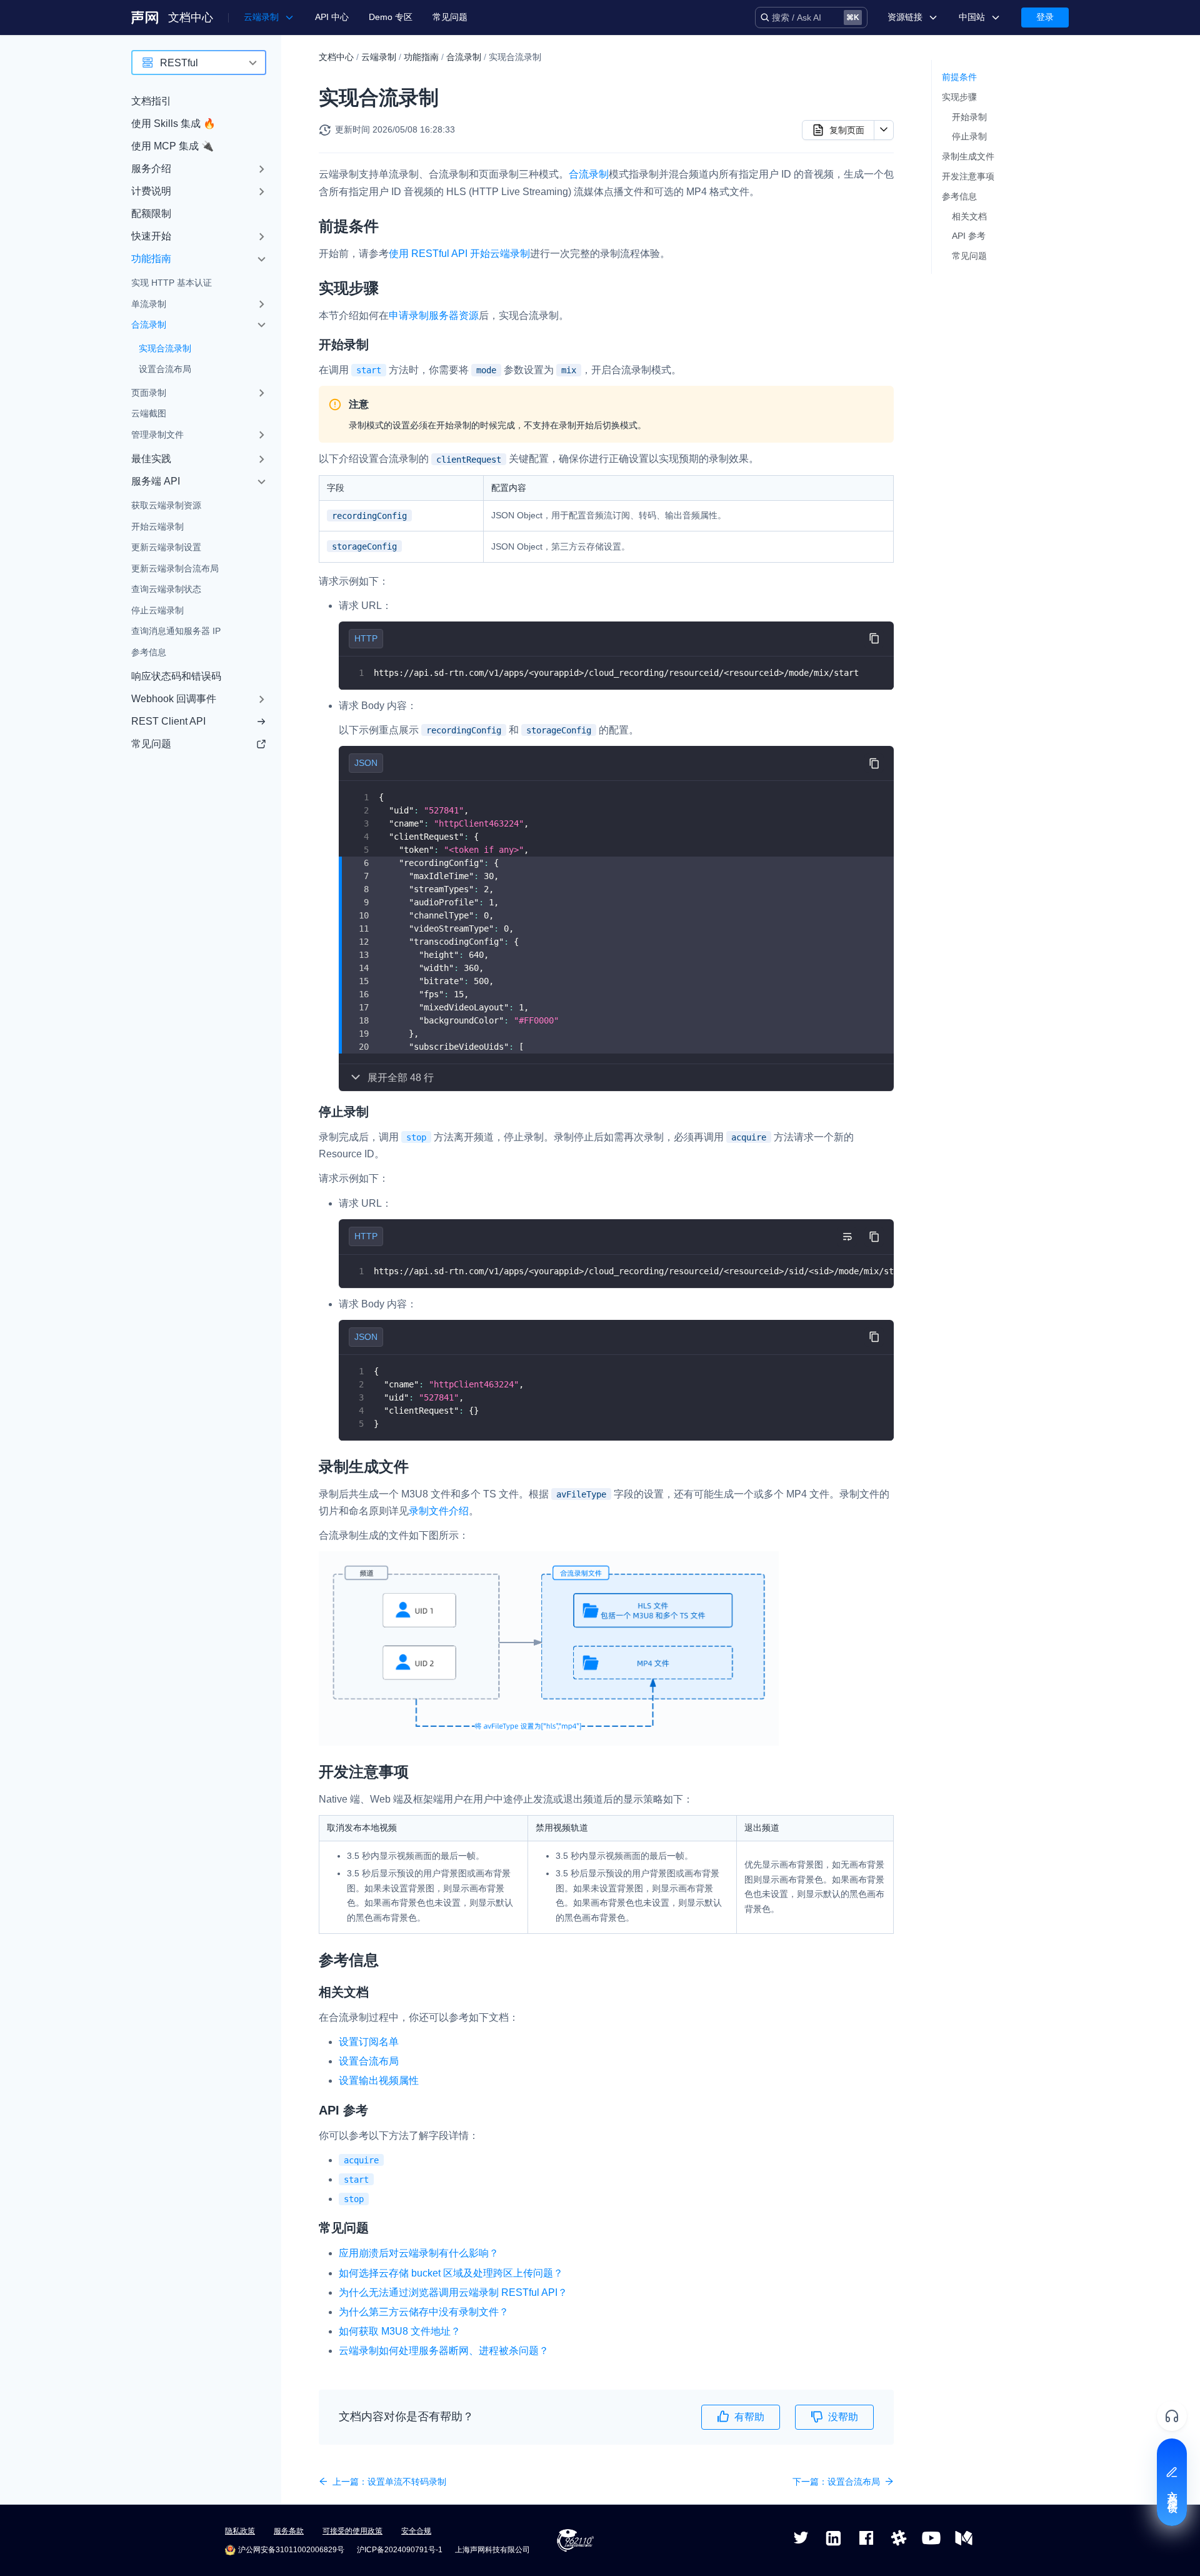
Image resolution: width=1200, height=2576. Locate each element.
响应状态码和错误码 (176, 676)
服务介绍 (151, 169)
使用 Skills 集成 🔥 (173, 123)
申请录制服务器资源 (434, 315)
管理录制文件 (157, 435)
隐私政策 (240, 2531)
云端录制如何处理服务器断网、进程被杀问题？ (444, 2351)
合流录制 (149, 325)
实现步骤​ (959, 97)
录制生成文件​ (968, 156)
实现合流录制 (165, 348)
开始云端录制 (157, 526)
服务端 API (156, 481)
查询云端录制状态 (166, 589)
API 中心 (332, 17)
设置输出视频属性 (379, 2080)
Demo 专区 (391, 17)
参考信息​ (959, 196)
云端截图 (149, 413)
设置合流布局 (165, 369)
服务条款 (289, 2531)
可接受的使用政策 (352, 2531)
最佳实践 (151, 459)
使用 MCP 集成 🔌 (172, 146)
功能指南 (151, 259)
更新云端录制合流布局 (175, 568)
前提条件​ (959, 77)
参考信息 (149, 652)
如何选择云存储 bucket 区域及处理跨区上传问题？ (451, 2273)
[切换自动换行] (847, 1237)
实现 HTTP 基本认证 (172, 283)
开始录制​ (969, 117)
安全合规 (416, 2531)
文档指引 (151, 101)
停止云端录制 (157, 610)
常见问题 (450, 17)
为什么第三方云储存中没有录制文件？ (424, 2312)
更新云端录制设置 (166, 547)
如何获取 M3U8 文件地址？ (400, 2331)
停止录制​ (969, 136)
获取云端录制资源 (166, 505)
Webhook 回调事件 (174, 699)
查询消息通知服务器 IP (176, 631)
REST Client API (168, 721)
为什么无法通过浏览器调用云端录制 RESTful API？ (453, 2292)
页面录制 (149, 393)
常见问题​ (969, 256)
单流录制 (149, 304)
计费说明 (151, 191)
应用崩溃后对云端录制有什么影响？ (419, 2253)
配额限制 (151, 214)
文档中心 (191, 18)
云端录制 (379, 57)
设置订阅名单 (369, 2042)
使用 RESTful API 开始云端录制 (459, 254)
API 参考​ (969, 236)
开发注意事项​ (968, 176)
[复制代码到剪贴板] (874, 639)
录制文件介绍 (439, 1511)
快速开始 (151, 236)
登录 (1045, 17)
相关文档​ (969, 216)
